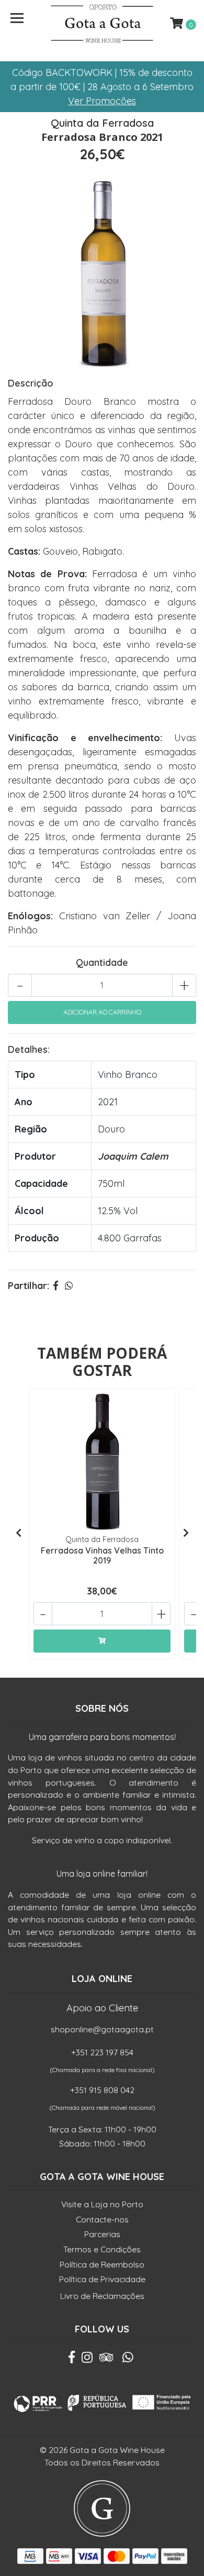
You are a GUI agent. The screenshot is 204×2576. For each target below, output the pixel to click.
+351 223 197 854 (102, 2052)
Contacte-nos (102, 2219)
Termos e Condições (102, 2249)
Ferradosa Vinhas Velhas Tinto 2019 (102, 1555)
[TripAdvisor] (106, 2360)
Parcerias (102, 2234)
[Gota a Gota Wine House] (102, 24)
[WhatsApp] (128, 2360)
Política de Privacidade (102, 2279)
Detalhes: (29, 1049)
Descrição (31, 383)
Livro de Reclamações (102, 2296)
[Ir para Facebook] (72, 2360)
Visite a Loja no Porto (102, 2204)
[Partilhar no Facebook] (56, 1286)
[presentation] (18, 1533)
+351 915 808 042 (102, 2090)
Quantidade (102, 962)
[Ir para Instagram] (87, 2360)
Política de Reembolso (102, 2264)
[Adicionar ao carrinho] (102, 1641)
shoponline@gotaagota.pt (102, 2029)
